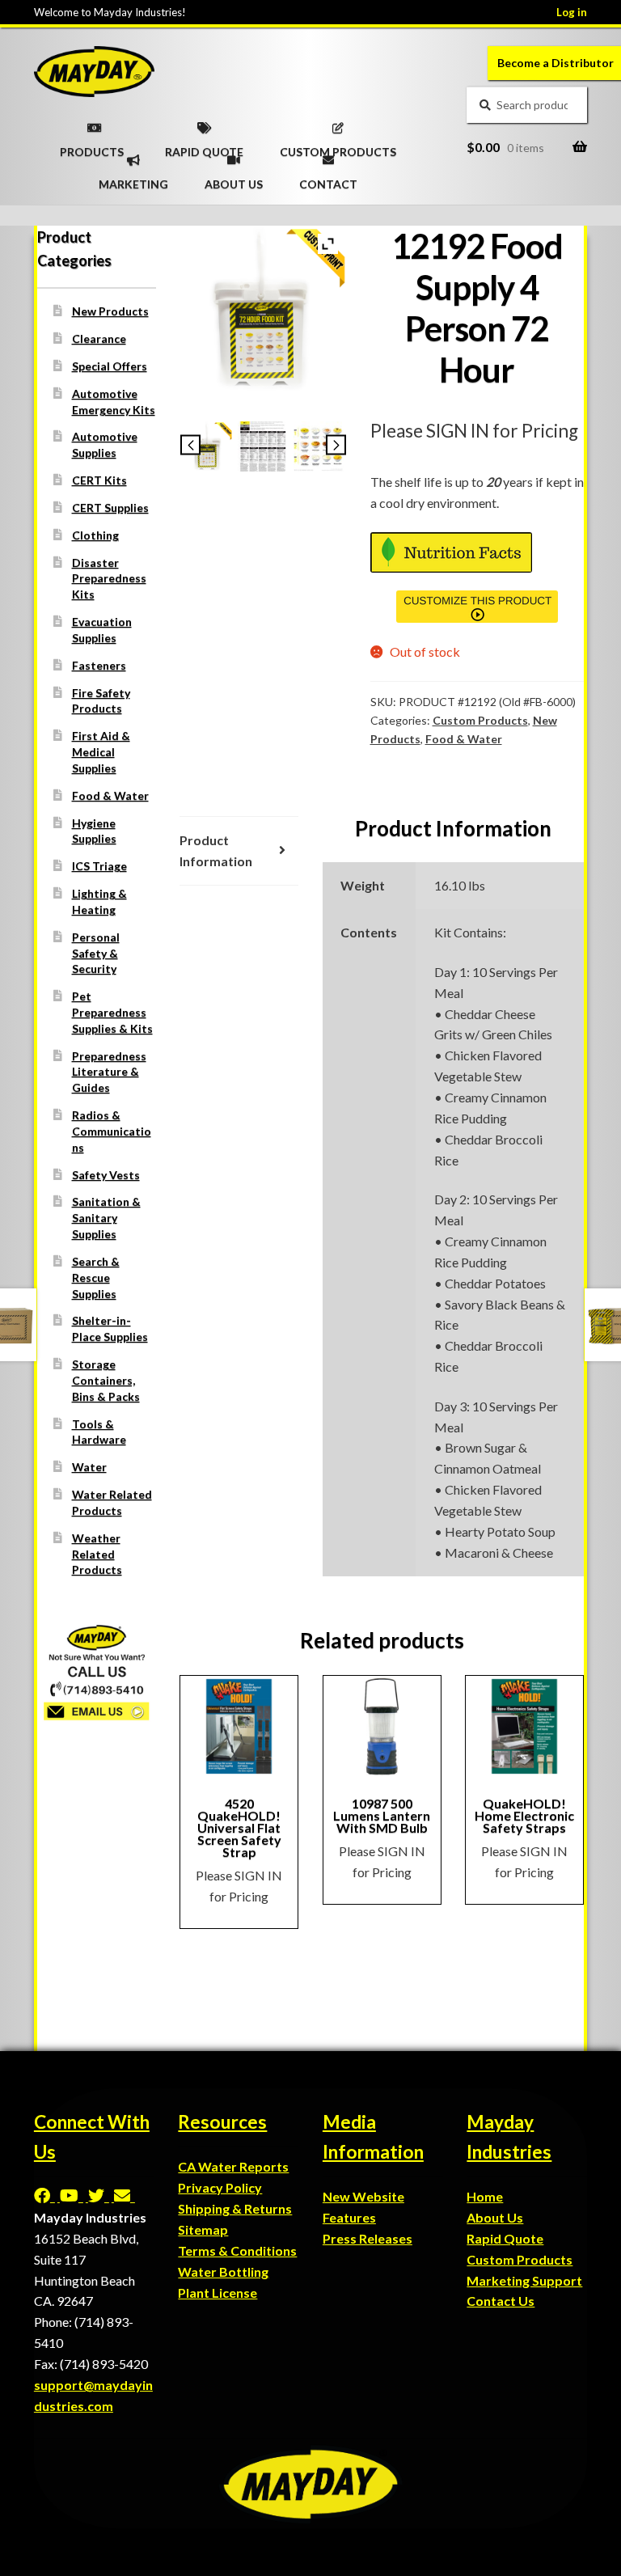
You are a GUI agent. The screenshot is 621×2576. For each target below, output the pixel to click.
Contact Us (501, 2301)
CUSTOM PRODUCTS (338, 146)
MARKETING (133, 179)
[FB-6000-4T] (319, 446)
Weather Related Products (97, 1554)
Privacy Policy (220, 2187)
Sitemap (203, 2229)
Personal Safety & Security (96, 953)
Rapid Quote (505, 2238)
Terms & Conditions (237, 2250)
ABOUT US (234, 179)
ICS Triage (99, 866)
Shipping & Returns (235, 2208)
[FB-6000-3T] (263, 446)
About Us (495, 2217)
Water (89, 1467)
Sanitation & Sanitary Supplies (106, 1218)
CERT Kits (99, 480)
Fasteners (99, 665)
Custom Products (480, 720)
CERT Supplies (110, 508)
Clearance (99, 338)
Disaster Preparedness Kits (109, 579)
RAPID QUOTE (204, 146)
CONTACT (328, 179)
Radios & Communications (112, 1131)
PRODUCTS (92, 146)
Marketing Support (524, 2280)
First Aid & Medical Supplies (101, 752)
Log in (572, 12)
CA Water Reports (233, 2166)
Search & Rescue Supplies (96, 1277)
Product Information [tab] (216, 850)
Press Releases (368, 2238)
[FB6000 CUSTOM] (208, 446)
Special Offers (110, 366)
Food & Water (464, 739)
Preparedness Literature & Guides (109, 1072)
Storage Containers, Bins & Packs (106, 1380)
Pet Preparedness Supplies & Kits (112, 1012)
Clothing (95, 535)
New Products (110, 311)
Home (485, 2196)
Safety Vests (106, 1175)
